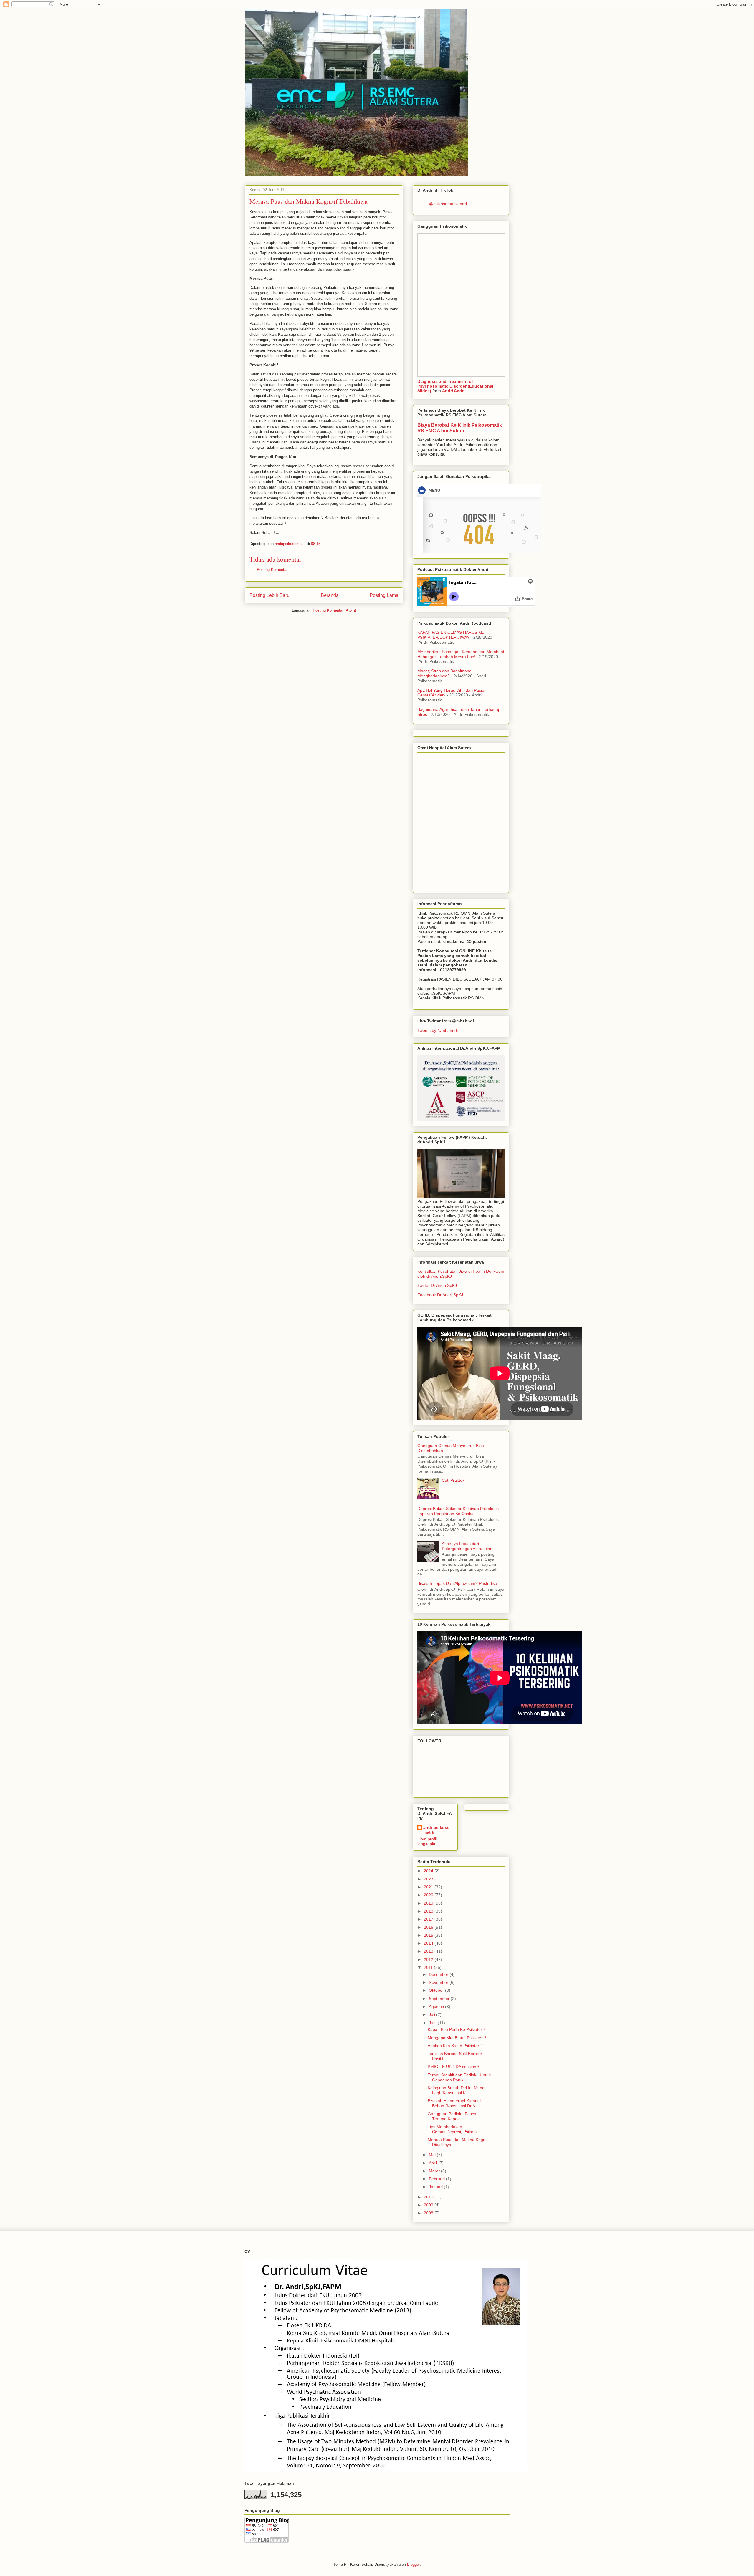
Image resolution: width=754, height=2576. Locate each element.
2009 (429, 2205)
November (439, 1982)
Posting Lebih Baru (269, 595)
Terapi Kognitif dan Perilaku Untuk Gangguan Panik (459, 2077)
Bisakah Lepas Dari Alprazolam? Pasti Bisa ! (458, 1583)
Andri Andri (453, 391)
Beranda (330, 595)
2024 (429, 1871)
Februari (437, 2179)
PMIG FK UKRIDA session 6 (454, 2067)
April (434, 2163)
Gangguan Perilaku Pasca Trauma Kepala (452, 2116)
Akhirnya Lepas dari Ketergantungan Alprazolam (468, 1546)
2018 (429, 1911)
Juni (433, 2023)
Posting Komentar (272, 570)
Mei (433, 2155)
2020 (429, 1895)
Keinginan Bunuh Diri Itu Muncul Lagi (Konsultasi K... (458, 2090)
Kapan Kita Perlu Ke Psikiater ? (457, 2029)
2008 (429, 2213)
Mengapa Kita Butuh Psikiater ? (457, 2038)
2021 (429, 1887)
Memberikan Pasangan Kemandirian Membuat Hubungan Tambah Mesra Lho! (461, 654)
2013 (429, 1951)
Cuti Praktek (453, 1480)
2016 (429, 1927)
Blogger (413, 2564)
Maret (435, 2171)
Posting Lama (384, 595)
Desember (439, 1974)
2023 (429, 1879)
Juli (433, 2014)
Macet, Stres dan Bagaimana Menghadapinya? (444, 673)
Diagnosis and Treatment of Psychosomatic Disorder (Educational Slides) (455, 386)
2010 (429, 2197)
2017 (429, 1919)
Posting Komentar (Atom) (334, 610)
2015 (429, 1935)
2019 (429, 1903)
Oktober (437, 1990)
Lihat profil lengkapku (427, 1841)
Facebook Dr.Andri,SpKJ (440, 1295)
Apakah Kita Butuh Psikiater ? (455, 2046)
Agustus (437, 2007)
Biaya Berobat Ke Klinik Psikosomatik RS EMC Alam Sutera (460, 428)
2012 (429, 1959)
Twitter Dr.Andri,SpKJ (437, 1285)
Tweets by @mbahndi (438, 1030)
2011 (429, 1967)
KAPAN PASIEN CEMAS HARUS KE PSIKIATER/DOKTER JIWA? (450, 635)
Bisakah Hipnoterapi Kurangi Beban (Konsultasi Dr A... (454, 2103)
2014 (429, 1943)
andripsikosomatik (436, 1830)
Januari (436, 2187)
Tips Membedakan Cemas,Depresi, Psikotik (453, 2129)
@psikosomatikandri (448, 204)
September (440, 1999)
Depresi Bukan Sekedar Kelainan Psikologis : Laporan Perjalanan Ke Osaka (459, 1511)
